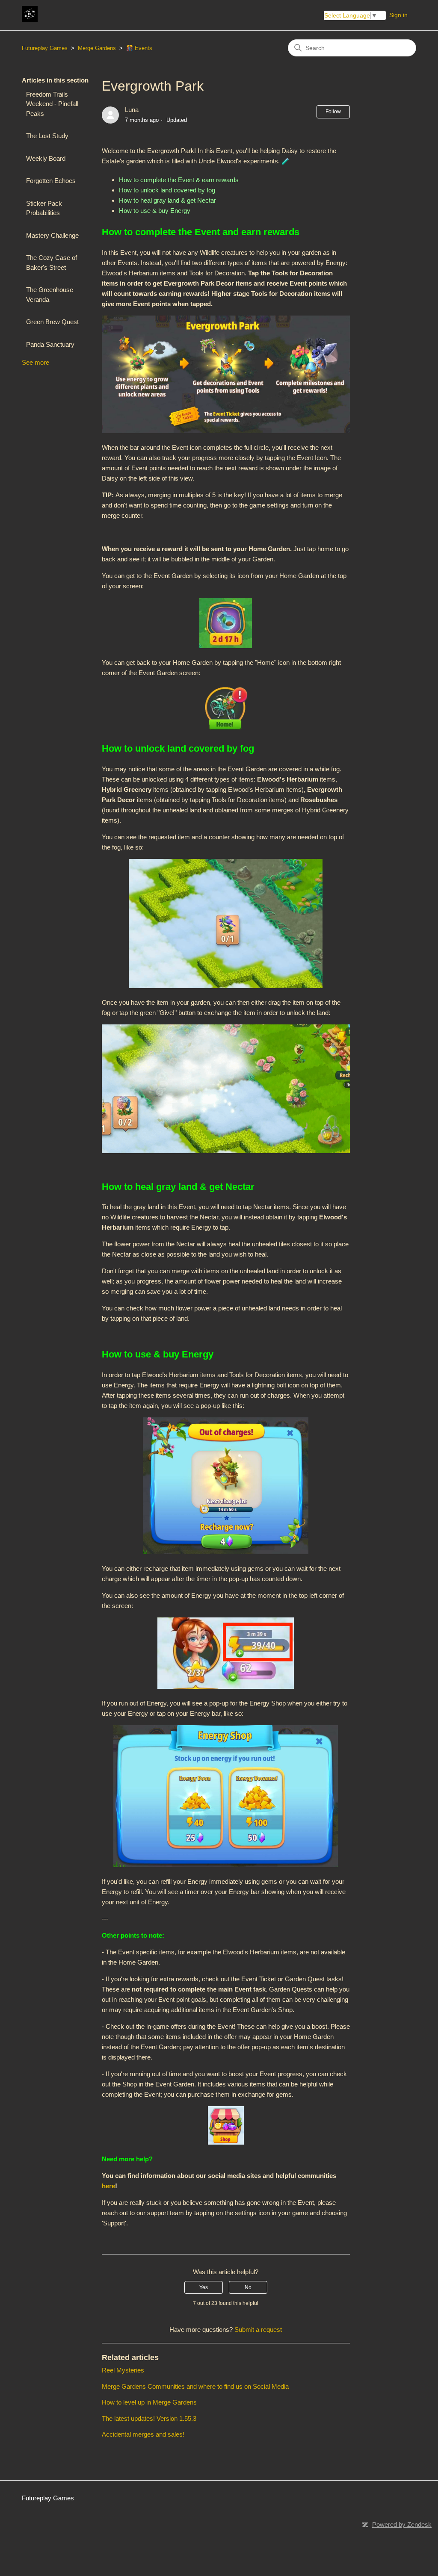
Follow (333, 112)
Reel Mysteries (123, 2370)
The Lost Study (47, 136)
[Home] (30, 19)
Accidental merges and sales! (143, 2434)
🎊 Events (139, 48)
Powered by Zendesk (402, 2524)
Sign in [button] (398, 15)
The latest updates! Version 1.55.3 (149, 2418)
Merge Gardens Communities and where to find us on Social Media (195, 2386)
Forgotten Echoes (51, 181)
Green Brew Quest (52, 322)
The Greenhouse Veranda (50, 295)
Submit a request (258, 2330)
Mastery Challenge (52, 235)
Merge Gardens (97, 48)
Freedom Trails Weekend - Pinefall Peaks (52, 104)
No (248, 2287)
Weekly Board (46, 158)
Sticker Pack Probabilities (44, 208)
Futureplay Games (45, 48)
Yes (204, 2287)
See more (36, 362)
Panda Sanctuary (50, 344)
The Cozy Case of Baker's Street (52, 263)
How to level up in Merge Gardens (149, 2402)
